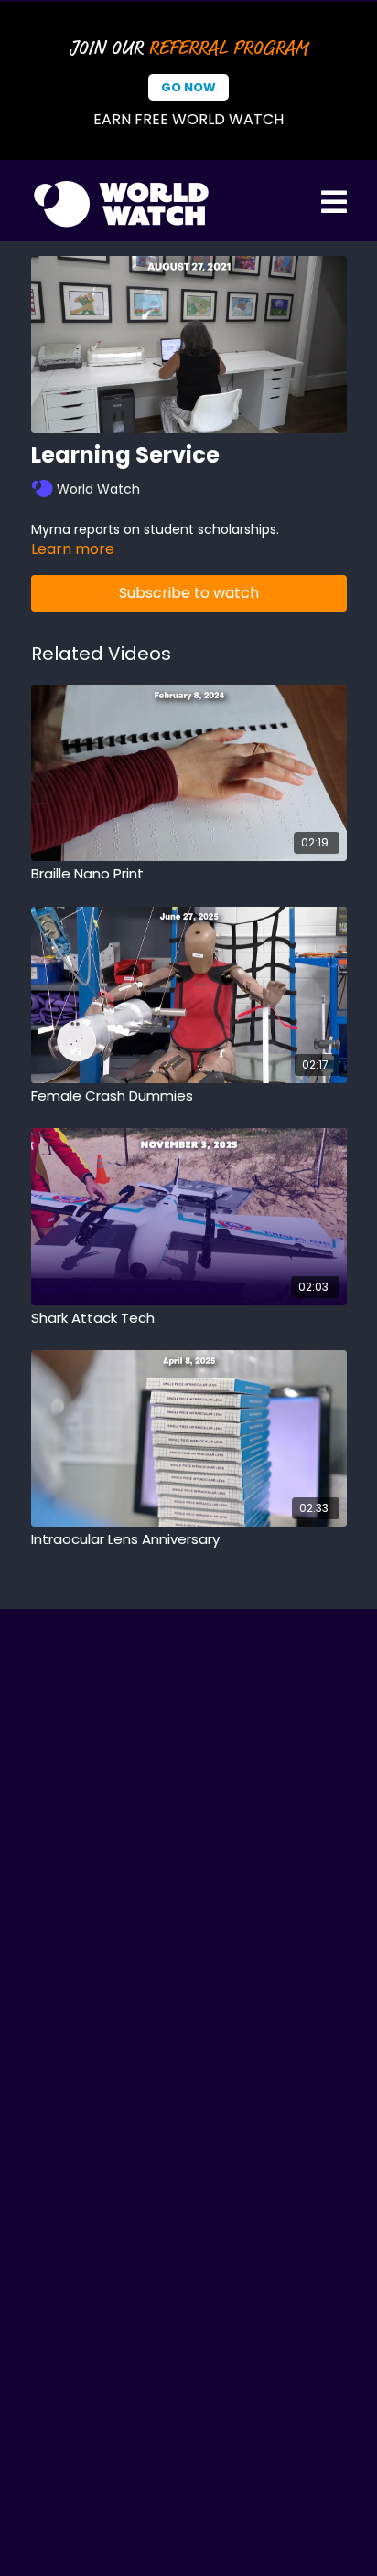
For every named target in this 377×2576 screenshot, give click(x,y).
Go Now (188, 87)
